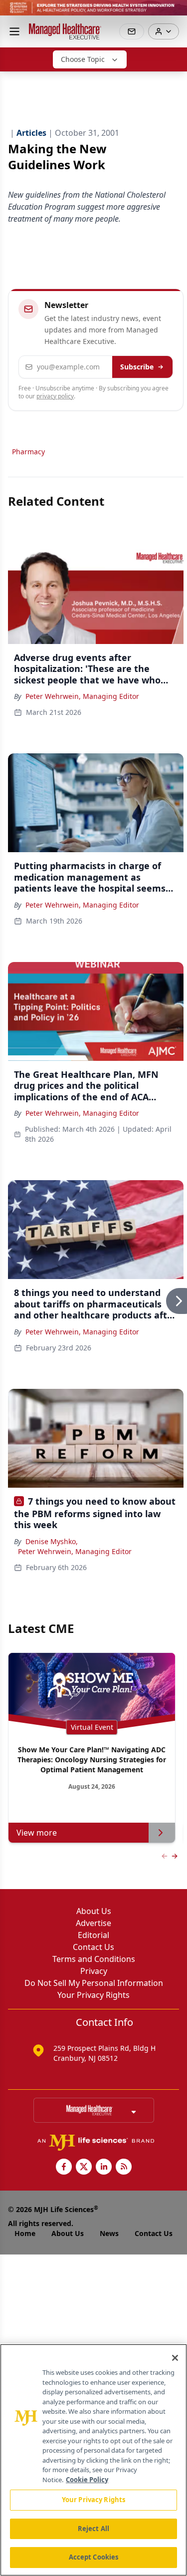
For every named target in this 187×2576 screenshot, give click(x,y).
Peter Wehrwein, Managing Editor (82, 696)
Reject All (93, 2529)
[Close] (175, 2358)
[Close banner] (174, 13)
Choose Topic (83, 59)
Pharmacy (28, 452)
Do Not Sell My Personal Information (94, 1983)
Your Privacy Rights (93, 1995)
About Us (94, 1911)
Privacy (94, 1971)
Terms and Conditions (94, 1959)
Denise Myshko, (52, 1541)
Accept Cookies (94, 2557)
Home (25, 2233)
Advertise (93, 1923)
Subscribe (137, 367)
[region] (93, 2460)
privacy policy (55, 396)
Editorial (93, 1935)
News (109, 2233)
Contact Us (93, 1947)
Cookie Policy (87, 2480)
